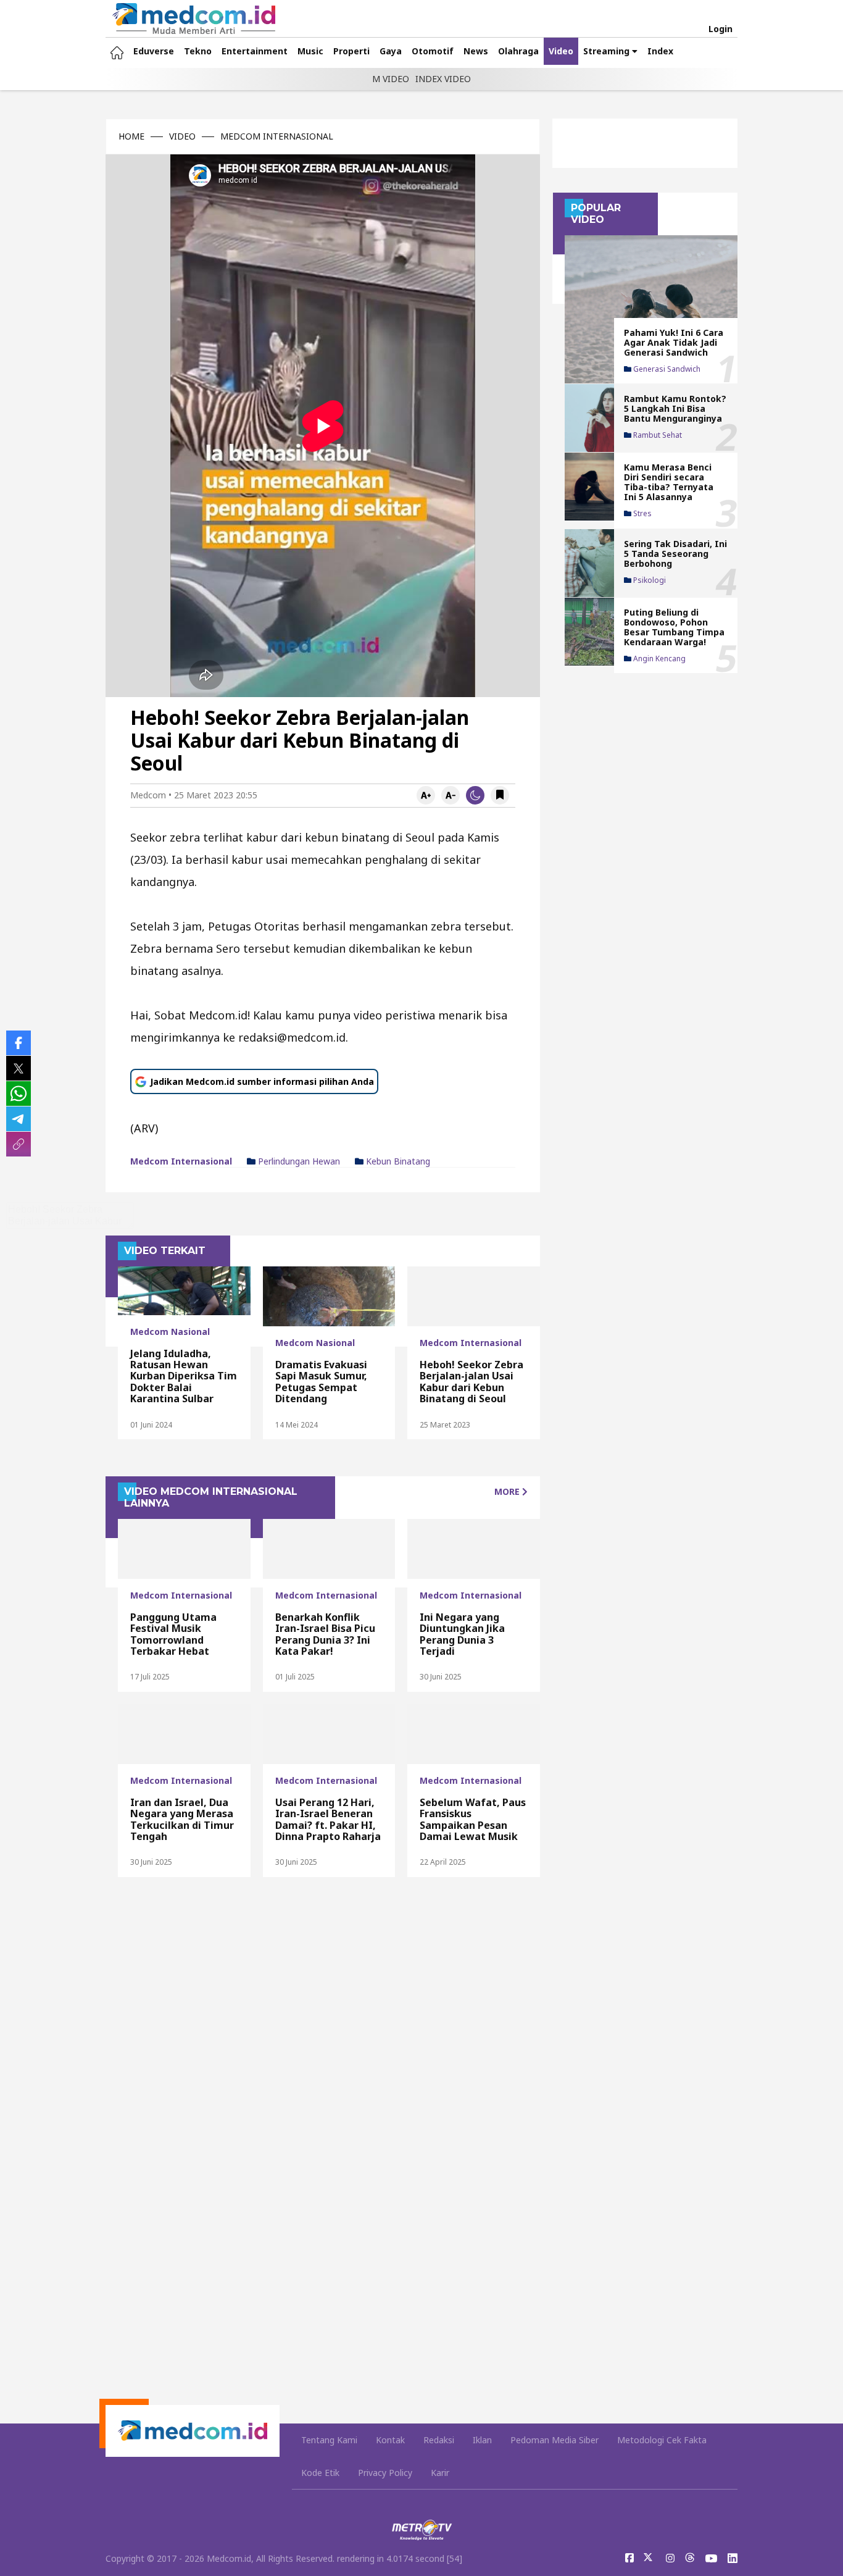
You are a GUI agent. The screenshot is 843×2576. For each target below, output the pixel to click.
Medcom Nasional (170, 1332)
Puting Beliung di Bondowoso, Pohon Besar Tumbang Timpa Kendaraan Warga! (674, 626)
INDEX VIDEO (443, 79)
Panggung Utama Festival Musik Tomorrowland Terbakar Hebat (173, 1634)
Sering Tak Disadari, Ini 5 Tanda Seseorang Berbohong (675, 553)
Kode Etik (320, 2473)
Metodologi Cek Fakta (662, 2440)
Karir (440, 2473)
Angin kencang (658, 659)
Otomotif (433, 51)
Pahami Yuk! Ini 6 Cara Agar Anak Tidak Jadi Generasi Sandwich (674, 342)
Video (561, 51)
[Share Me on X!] (19, 1068)
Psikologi (649, 580)
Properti (351, 51)
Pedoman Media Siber (554, 2440)
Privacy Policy (385, 2473)
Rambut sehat (657, 435)
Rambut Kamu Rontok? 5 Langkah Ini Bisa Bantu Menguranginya (675, 408)
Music (310, 51)
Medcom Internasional (181, 1161)
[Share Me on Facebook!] (19, 1043)
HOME (131, 136)
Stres (642, 514)
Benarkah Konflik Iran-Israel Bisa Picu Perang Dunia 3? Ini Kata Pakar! (325, 1634)
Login (720, 29)
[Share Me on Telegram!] (19, 1119)
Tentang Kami (329, 2440)
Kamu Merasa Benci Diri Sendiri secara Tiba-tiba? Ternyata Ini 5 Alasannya (669, 482)
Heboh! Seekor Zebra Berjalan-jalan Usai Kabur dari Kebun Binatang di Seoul (471, 1382)
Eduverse (154, 51)
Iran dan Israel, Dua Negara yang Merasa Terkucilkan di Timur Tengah (182, 1819)
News (476, 51)
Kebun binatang (397, 1161)
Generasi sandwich (666, 369)
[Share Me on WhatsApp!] (19, 1094)
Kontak (390, 2440)
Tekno (198, 51)
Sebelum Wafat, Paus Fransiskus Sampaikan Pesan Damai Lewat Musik (473, 1819)
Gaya (391, 51)
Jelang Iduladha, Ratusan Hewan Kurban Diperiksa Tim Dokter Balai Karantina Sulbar (184, 1376)
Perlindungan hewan (298, 1161)
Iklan (482, 2440)
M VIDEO (391, 79)
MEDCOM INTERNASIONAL (277, 136)
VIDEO (182, 136)
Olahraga (518, 51)
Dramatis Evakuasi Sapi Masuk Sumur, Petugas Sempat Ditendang (321, 1382)
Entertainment (255, 51)
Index (660, 51)
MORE (508, 1491)
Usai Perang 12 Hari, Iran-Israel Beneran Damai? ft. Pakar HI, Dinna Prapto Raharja (328, 1819)
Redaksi (439, 2440)
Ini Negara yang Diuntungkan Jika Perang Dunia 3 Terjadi (462, 1634)
